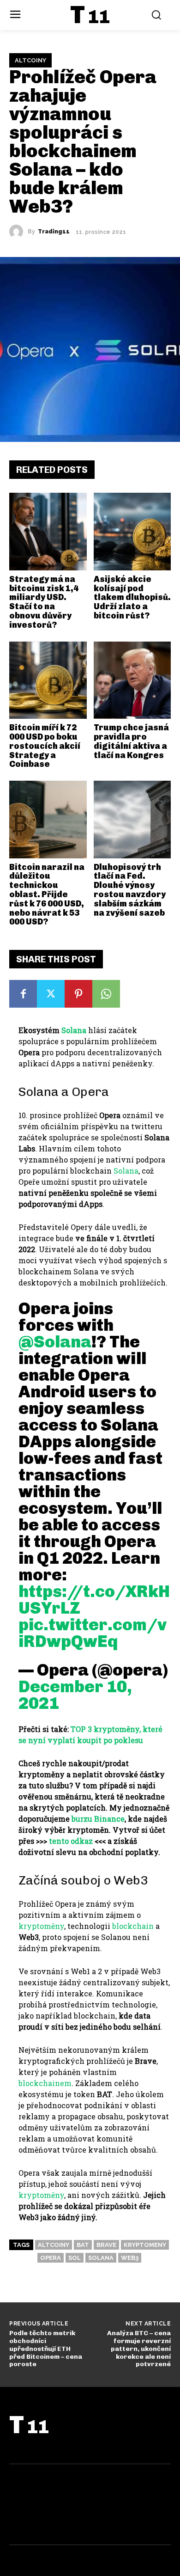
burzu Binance (98, 1819)
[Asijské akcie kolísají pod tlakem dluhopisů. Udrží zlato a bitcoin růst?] (132, 532)
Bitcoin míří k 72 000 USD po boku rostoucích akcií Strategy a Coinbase (45, 746)
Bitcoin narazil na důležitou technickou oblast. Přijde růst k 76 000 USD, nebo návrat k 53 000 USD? (47, 895)
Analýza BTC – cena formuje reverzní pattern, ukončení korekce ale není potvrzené (139, 2349)
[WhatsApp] (106, 994)
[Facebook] (23, 994)
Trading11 (54, 232)
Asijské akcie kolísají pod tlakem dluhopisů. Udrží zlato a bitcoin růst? (132, 597)
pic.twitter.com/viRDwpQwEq (93, 1633)
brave (106, 2245)
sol (75, 2258)
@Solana (55, 1342)
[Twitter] (51, 994)
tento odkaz (71, 1841)
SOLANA (101, 2258)
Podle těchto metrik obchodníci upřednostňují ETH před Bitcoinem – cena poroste (46, 2349)
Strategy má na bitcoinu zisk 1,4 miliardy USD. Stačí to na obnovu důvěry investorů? (44, 602)
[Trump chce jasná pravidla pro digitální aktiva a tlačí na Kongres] (132, 680)
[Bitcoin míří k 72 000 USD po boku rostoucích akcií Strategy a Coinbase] (48, 680)
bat (83, 2245)
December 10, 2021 (75, 1695)
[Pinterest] (78, 994)
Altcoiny (30, 60)
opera (51, 2258)
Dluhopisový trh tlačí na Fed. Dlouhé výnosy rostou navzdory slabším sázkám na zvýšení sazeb (130, 890)
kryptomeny (145, 2245)
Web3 (130, 2258)
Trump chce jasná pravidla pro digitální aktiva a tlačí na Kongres (131, 741)
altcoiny (54, 2245)
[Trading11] (18, 232)
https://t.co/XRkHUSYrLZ (94, 1600)
